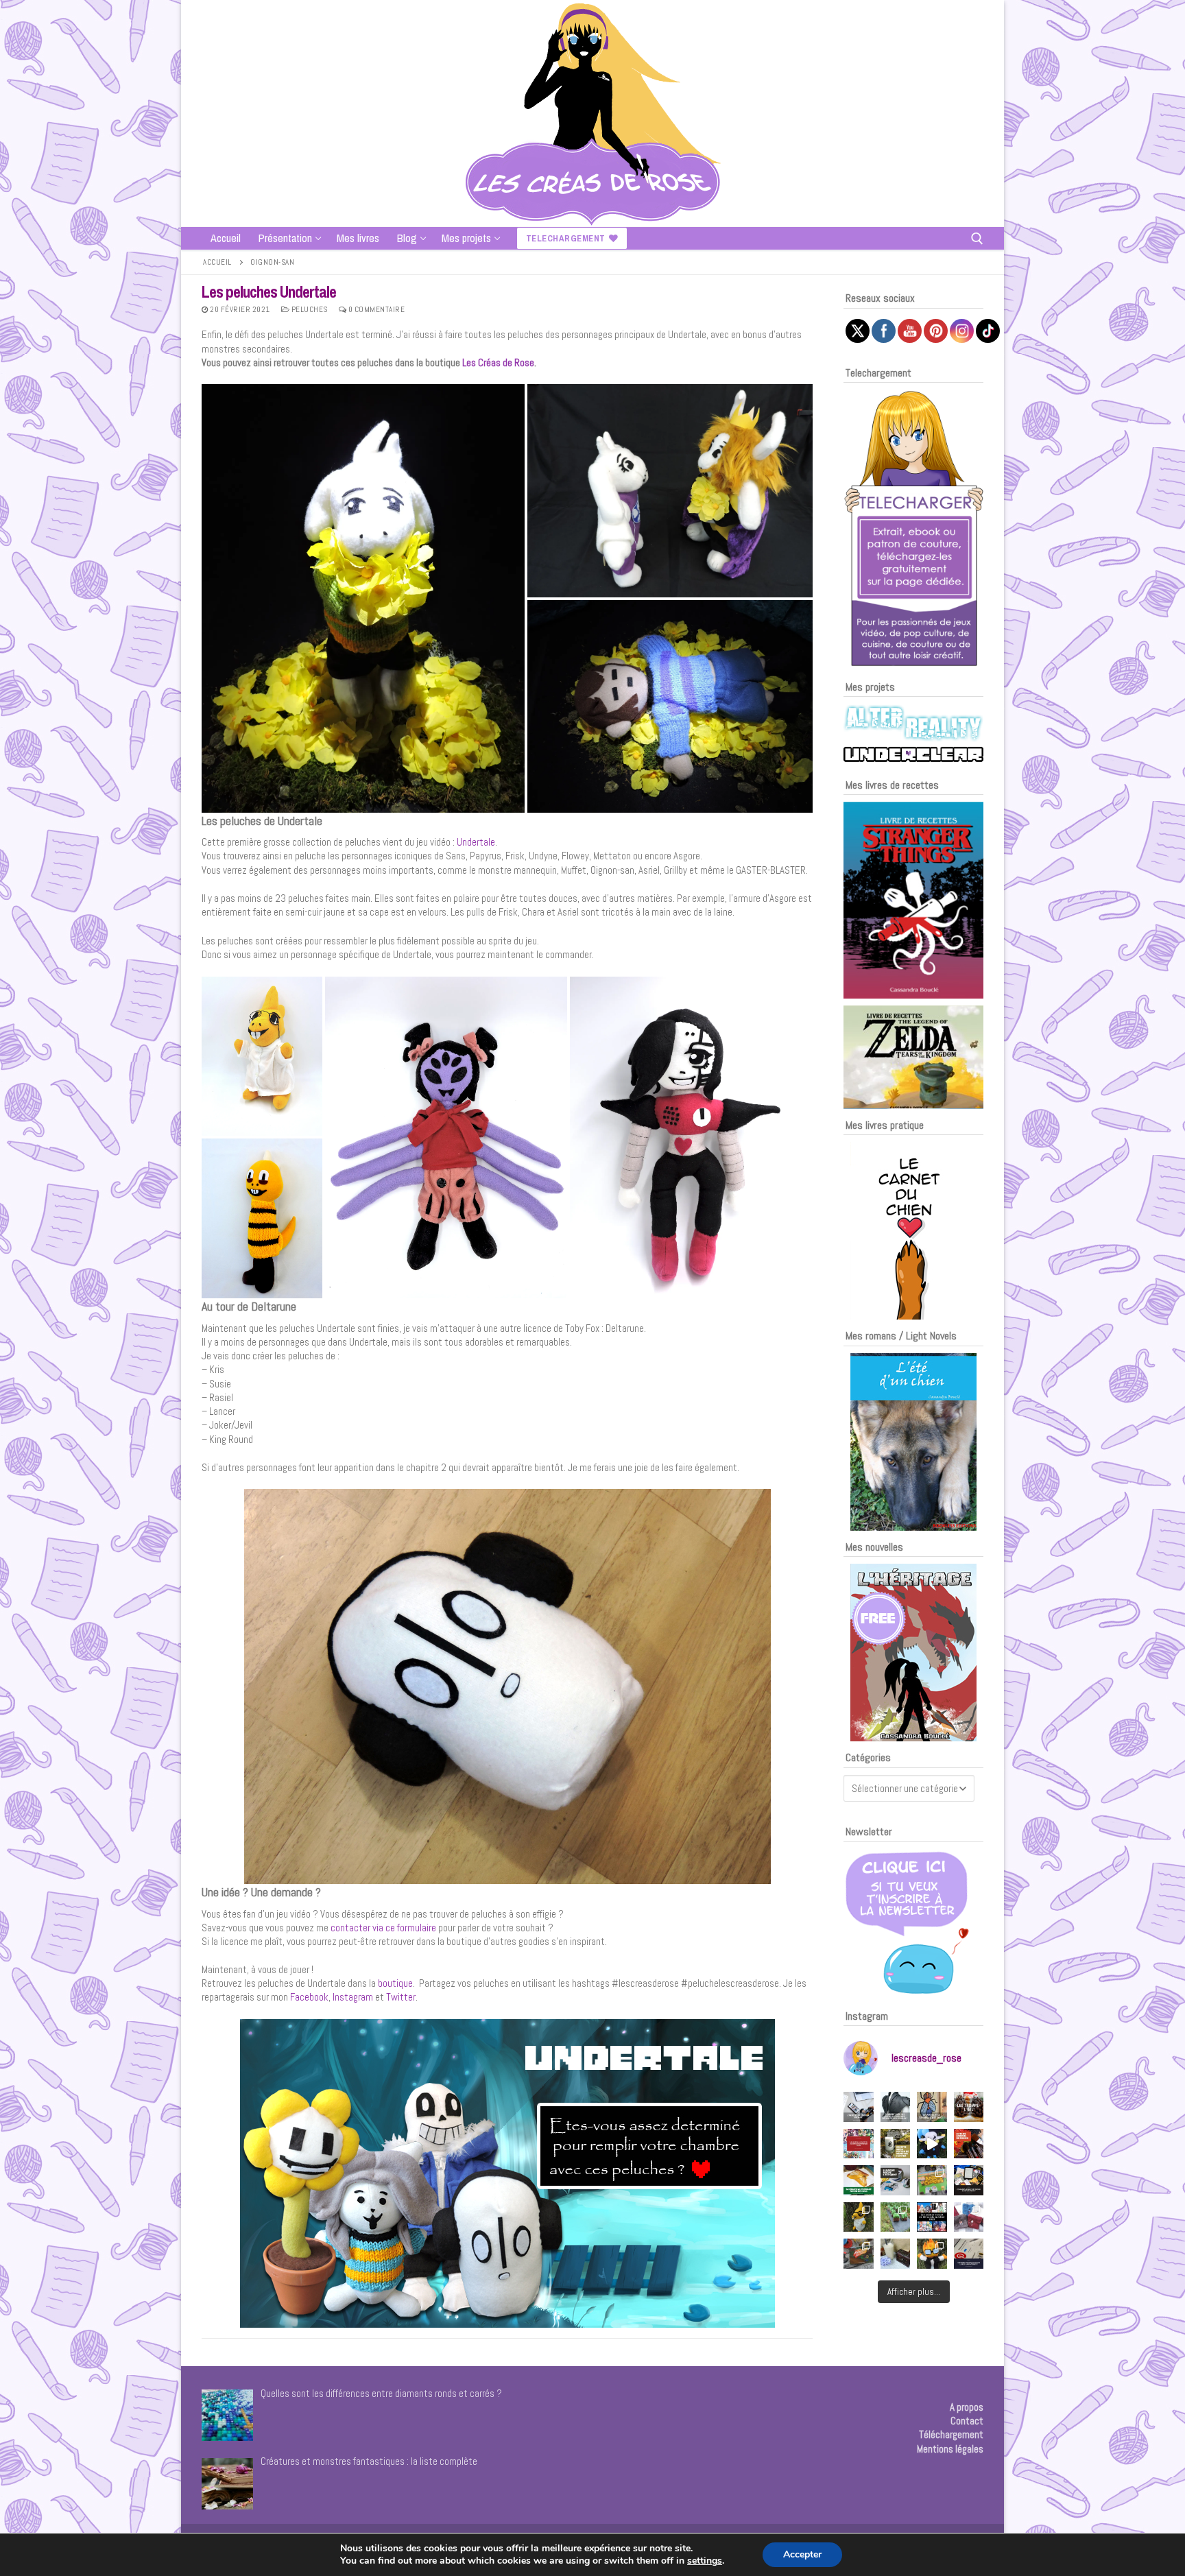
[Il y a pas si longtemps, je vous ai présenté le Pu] (932, 2107)
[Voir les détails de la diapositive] (913, 900)
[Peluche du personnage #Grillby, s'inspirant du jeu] (932, 2254)
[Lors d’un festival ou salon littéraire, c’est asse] (969, 2180)
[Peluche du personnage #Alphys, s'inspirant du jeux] (859, 2217)
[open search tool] (977, 239)
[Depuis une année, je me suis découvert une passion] (896, 2180)
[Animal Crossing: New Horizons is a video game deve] (932, 2180)
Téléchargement (951, 2434)
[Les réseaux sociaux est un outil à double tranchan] (859, 2107)
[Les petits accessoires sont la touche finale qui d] (896, 2107)
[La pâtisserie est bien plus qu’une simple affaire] (969, 2107)
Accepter (802, 2554)
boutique (394, 1983)
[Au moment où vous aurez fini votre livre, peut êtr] (969, 2144)
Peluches (309, 309)
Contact (967, 2421)
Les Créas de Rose (498, 362)
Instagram (353, 1997)
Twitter (401, 1997)
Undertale (476, 842)
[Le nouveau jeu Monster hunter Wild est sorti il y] (896, 2144)
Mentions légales (950, 2449)
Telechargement (566, 238)
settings (705, 2561)
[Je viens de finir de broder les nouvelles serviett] (969, 2217)
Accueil (217, 262)
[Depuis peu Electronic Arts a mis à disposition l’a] (859, 2180)
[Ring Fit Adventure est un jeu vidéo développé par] (859, 2254)
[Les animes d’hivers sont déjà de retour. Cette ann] (932, 2217)
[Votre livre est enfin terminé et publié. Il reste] (969, 2254)
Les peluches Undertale (269, 292)
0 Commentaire (375, 309)
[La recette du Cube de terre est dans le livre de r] (896, 2217)
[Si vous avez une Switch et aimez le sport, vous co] (896, 2254)
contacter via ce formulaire (384, 1928)
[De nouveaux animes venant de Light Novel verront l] (859, 2144)
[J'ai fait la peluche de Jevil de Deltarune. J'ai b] (932, 2144)
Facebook (309, 1997)
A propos (967, 2407)
